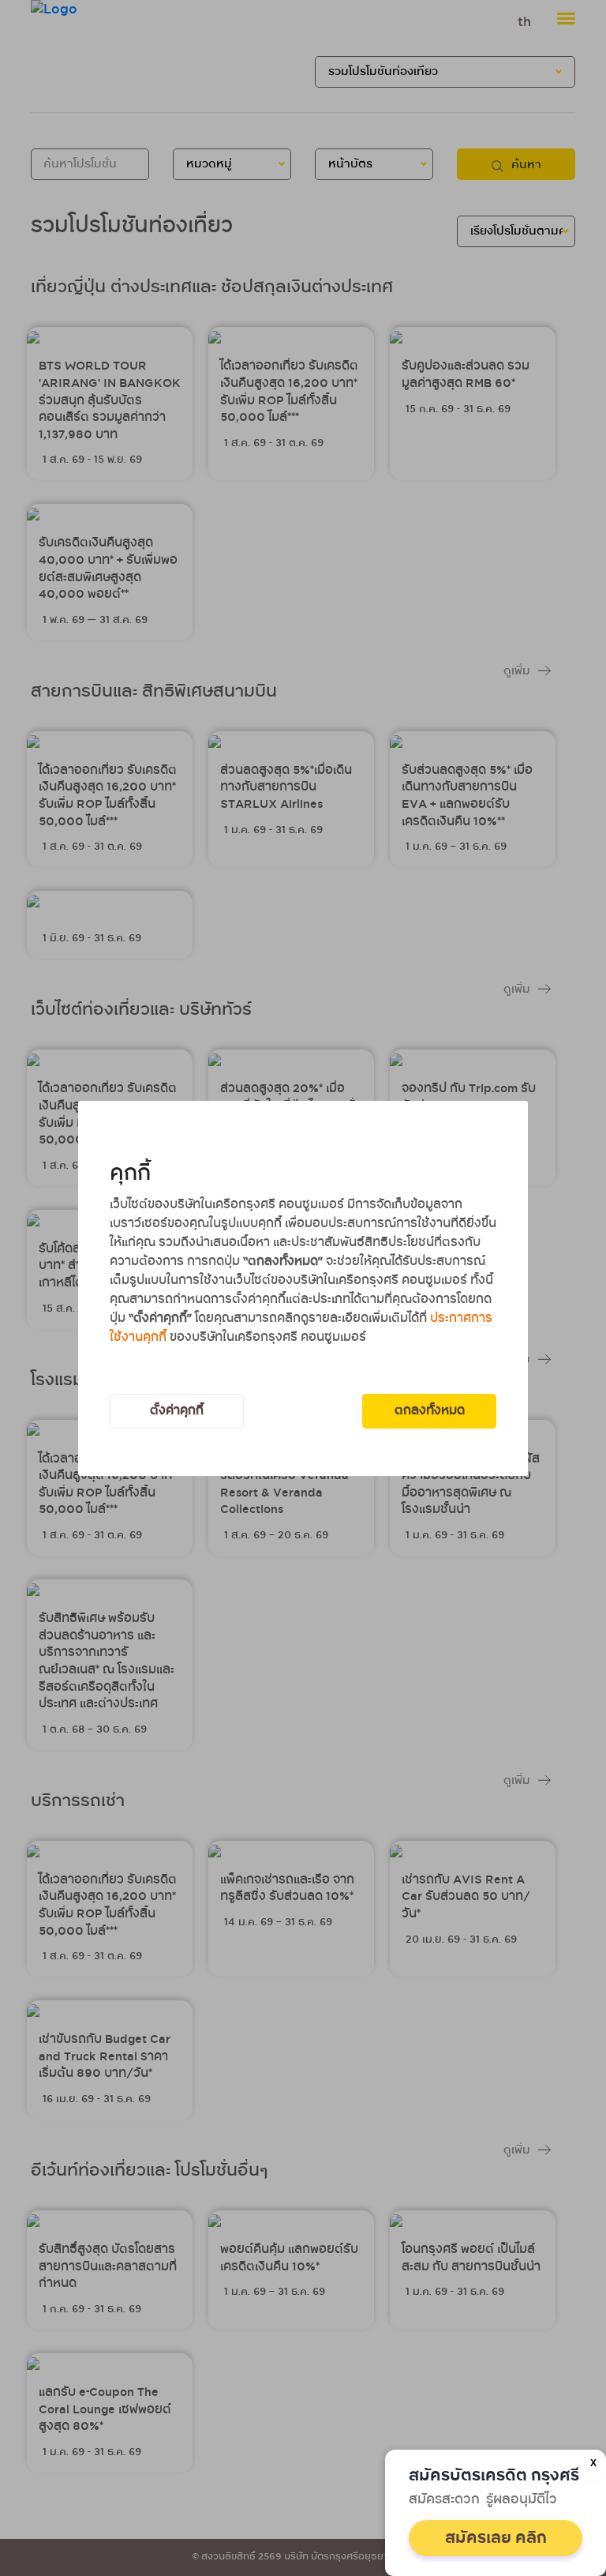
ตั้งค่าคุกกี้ (177, 1411)
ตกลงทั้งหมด (430, 1411)
